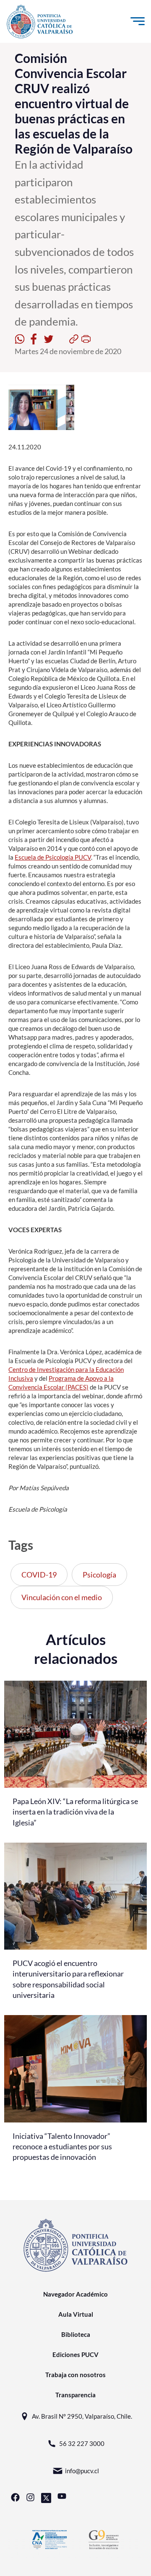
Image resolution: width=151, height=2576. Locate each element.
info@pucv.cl (82, 2471)
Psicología (99, 1575)
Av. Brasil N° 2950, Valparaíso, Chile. (82, 2416)
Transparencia (75, 2395)
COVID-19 (39, 1575)
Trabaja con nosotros (75, 2375)
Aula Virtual (76, 2314)
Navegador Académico (75, 2294)
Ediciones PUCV (75, 2354)
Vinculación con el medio (62, 1597)
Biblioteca (76, 2334)
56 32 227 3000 (82, 2443)
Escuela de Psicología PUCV (53, 857)
